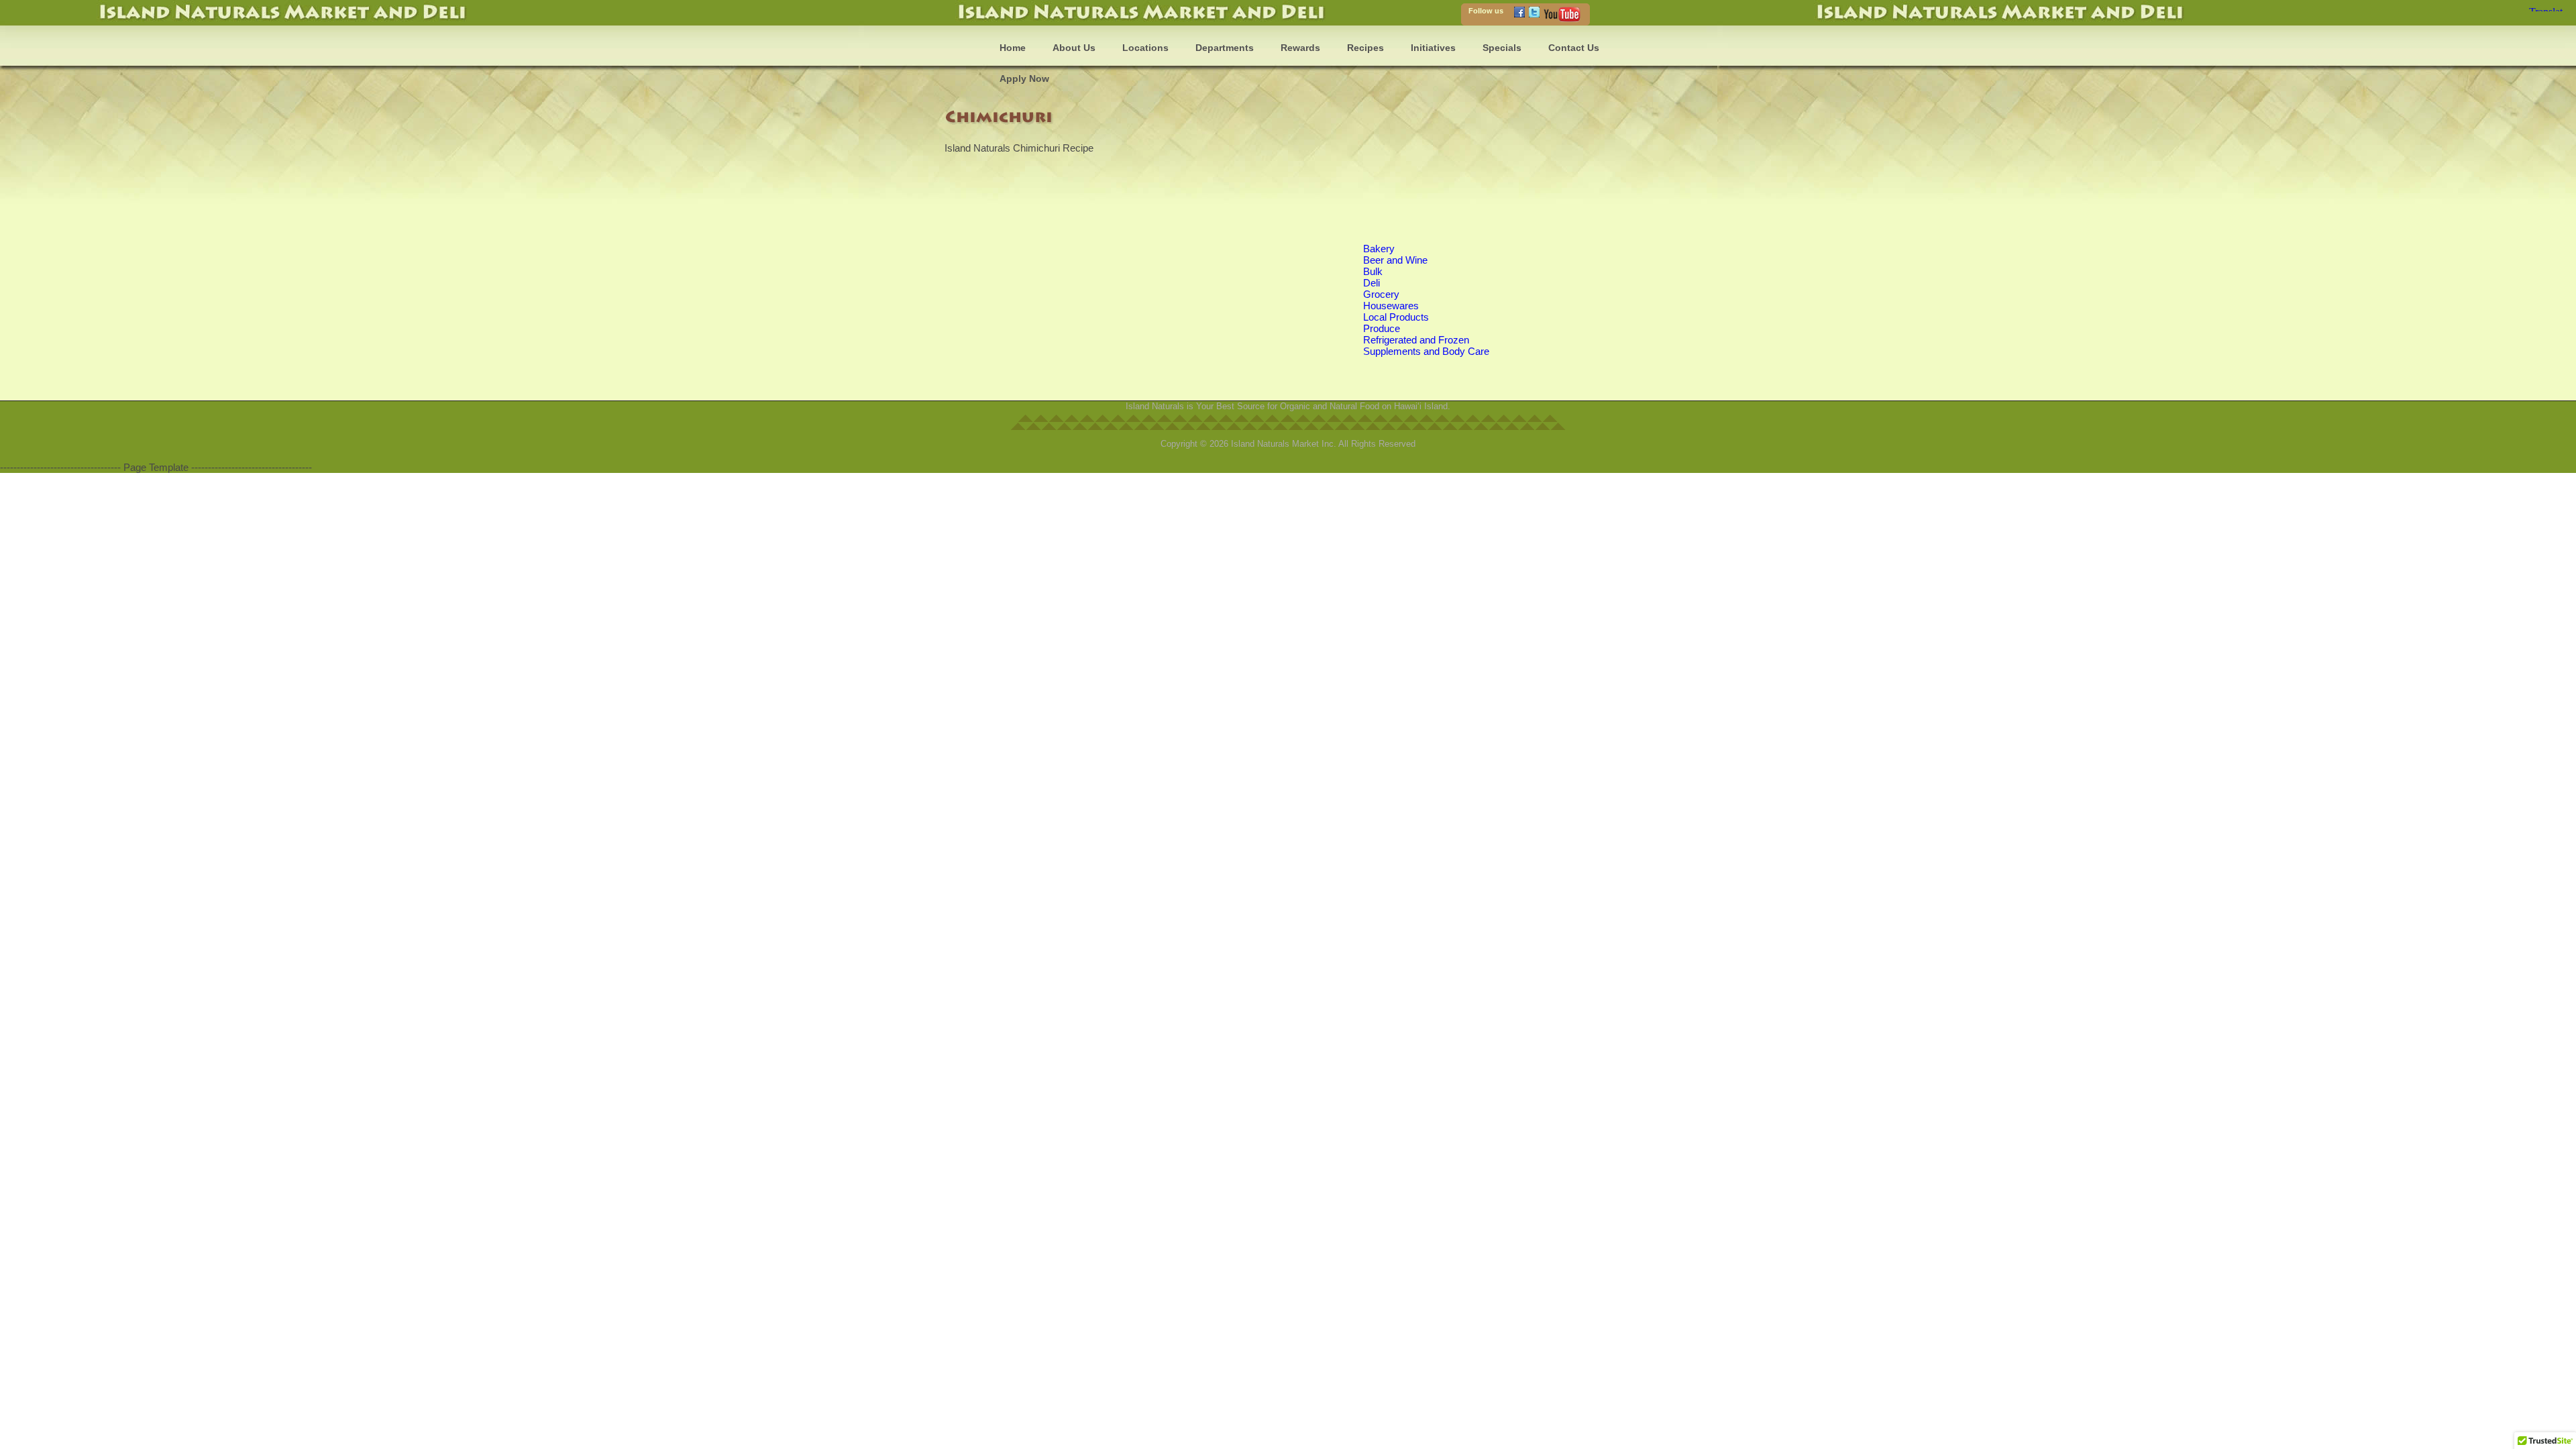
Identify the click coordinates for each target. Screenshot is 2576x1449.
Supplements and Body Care (1426, 351)
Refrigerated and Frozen (1416, 340)
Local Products (1396, 317)
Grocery (1381, 294)
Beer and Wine (1395, 260)
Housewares (1391, 306)
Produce (1382, 328)
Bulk (1373, 271)
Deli (1372, 283)
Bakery (1379, 249)
